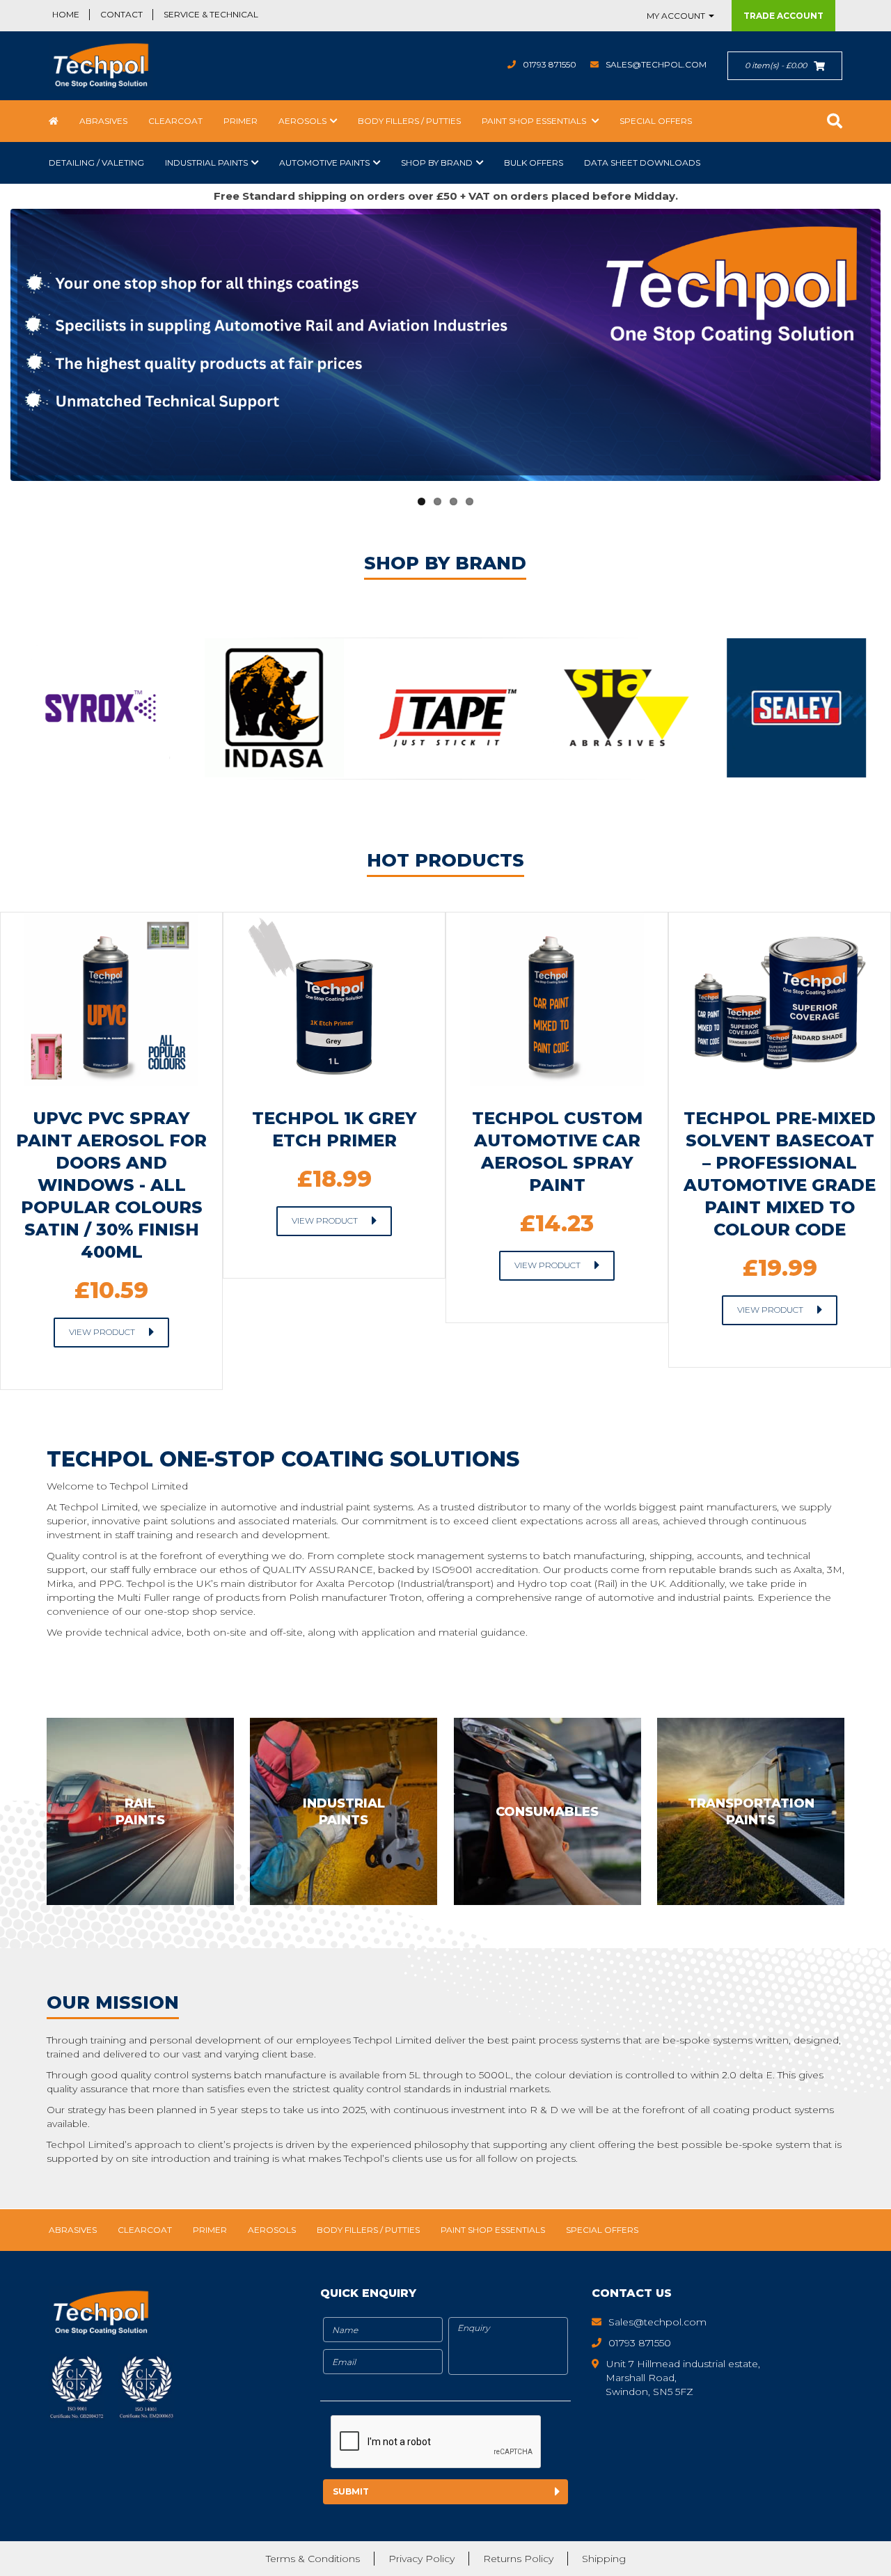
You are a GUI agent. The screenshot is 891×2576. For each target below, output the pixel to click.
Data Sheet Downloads (642, 163)
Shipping (604, 2559)
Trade (783, 16)
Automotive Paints (324, 163)
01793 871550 (550, 64)
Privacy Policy (421, 2559)
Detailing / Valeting (96, 163)
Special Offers (656, 121)
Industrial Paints (206, 163)
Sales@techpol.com (656, 64)
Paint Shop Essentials (535, 121)
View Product (102, 1332)
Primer (241, 121)
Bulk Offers (534, 163)
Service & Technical (211, 14)
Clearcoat (175, 121)
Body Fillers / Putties (409, 121)
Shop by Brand (437, 163)
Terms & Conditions (313, 2559)
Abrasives (103, 121)
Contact (121, 14)
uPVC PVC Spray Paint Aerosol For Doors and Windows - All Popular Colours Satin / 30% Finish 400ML (111, 1185)
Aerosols (302, 121)
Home (66, 14)
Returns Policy (518, 2559)
